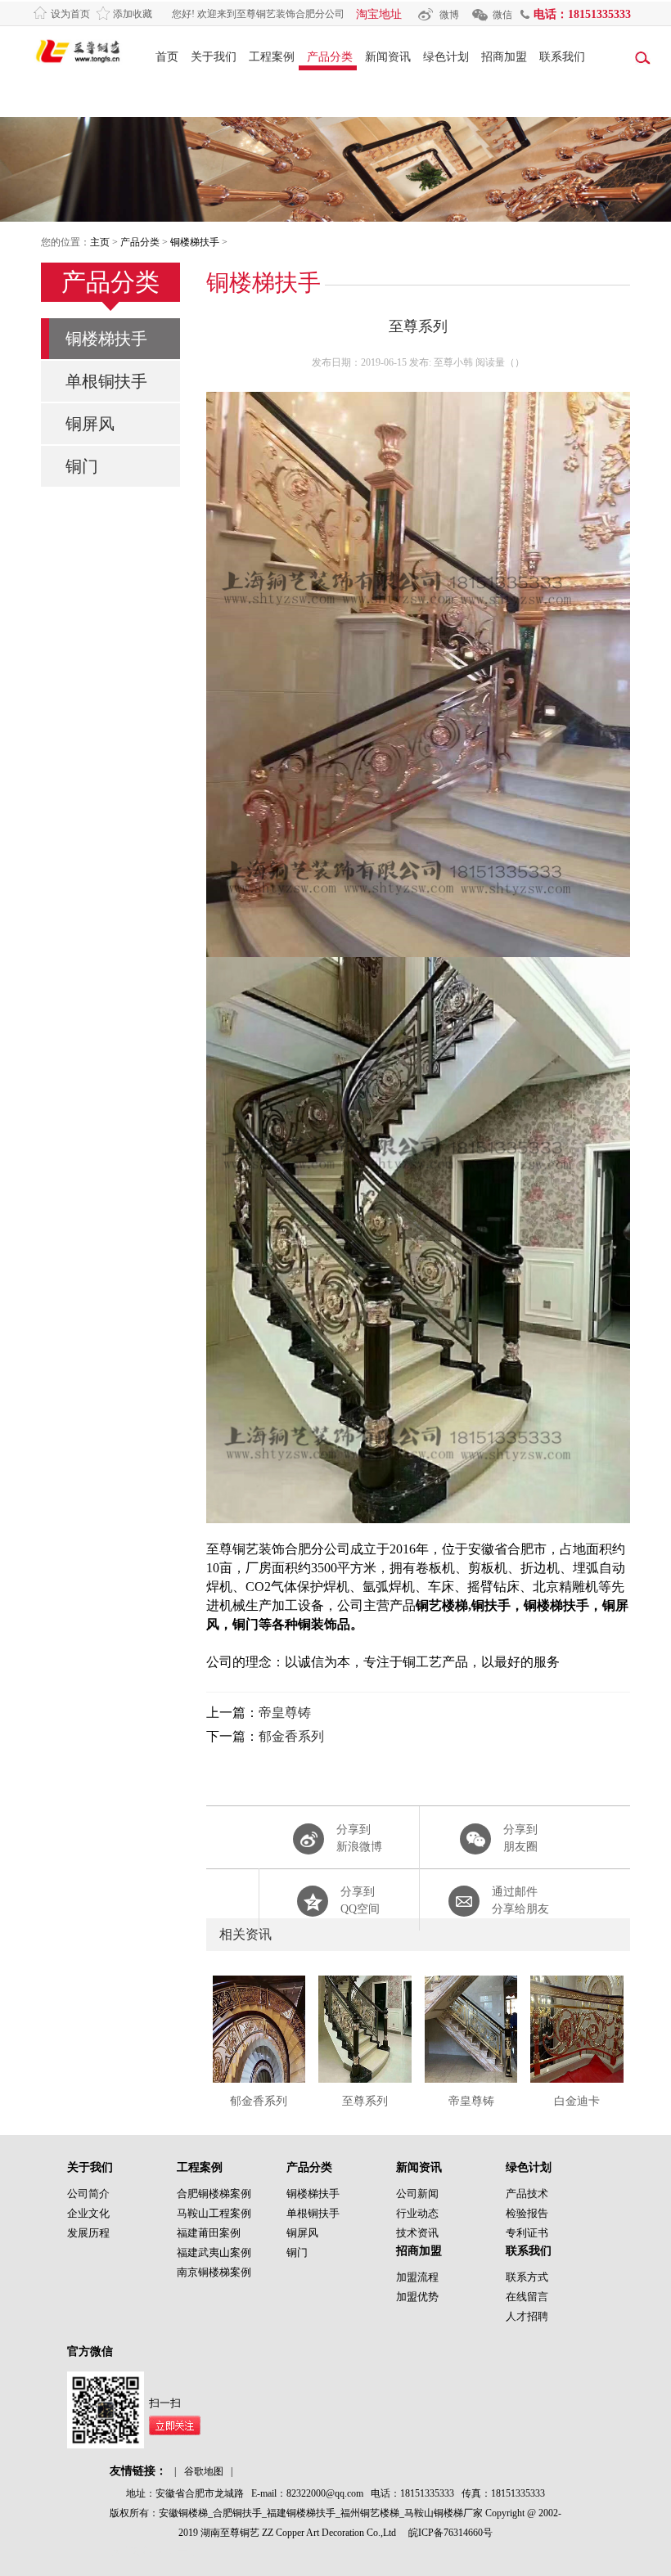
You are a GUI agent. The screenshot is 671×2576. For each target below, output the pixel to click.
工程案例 (272, 57)
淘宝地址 (379, 14)
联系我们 (562, 57)
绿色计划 (446, 57)
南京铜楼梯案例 (214, 2272)
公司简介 (88, 2194)
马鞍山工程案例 (214, 2213)
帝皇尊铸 (285, 1713)
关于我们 (214, 57)
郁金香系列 (291, 1736)
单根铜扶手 (106, 381)
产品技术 (527, 2194)
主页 (100, 242)
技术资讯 (417, 2233)
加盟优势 (417, 2297)
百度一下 (178, 2551)
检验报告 (527, 2213)
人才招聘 (527, 2316)
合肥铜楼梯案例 (214, 2194)
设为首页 (70, 14)
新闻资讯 (388, 57)
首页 (167, 57)
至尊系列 (365, 2101)
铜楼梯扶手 (195, 242)
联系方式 (527, 2277)
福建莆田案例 (209, 2233)
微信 (502, 15)
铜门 (82, 466)
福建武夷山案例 (214, 2252)
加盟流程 (417, 2277)
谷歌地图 (204, 2471)
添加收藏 (133, 14)
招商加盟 (504, 57)
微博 (449, 15)
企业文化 (88, 2213)
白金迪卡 (577, 2101)
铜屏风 (90, 424)
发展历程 (88, 2233)
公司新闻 (417, 2194)
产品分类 (330, 57)
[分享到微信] (498, 1842)
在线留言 (527, 2297)
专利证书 (527, 2233)
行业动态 (417, 2213)
